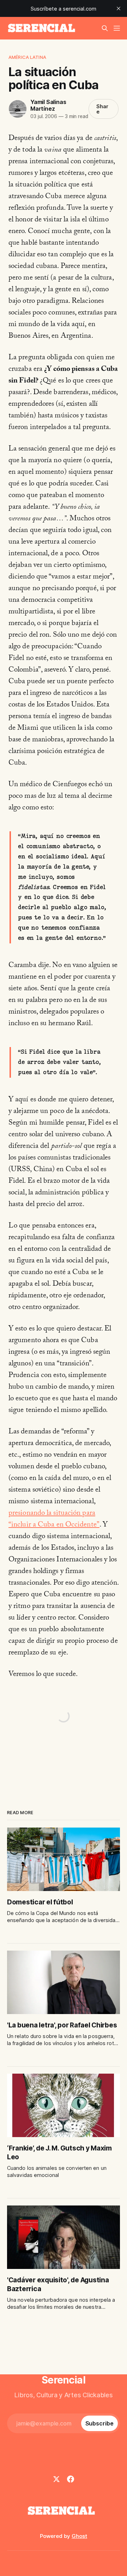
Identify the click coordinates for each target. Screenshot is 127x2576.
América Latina (27, 57)
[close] (119, 8)
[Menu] (117, 28)
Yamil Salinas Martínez (48, 105)
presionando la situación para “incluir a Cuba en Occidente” (54, 1520)
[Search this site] (105, 28)
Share (102, 109)
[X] (56, 2479)
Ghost (79, 2536)
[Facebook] (71, 2479)
